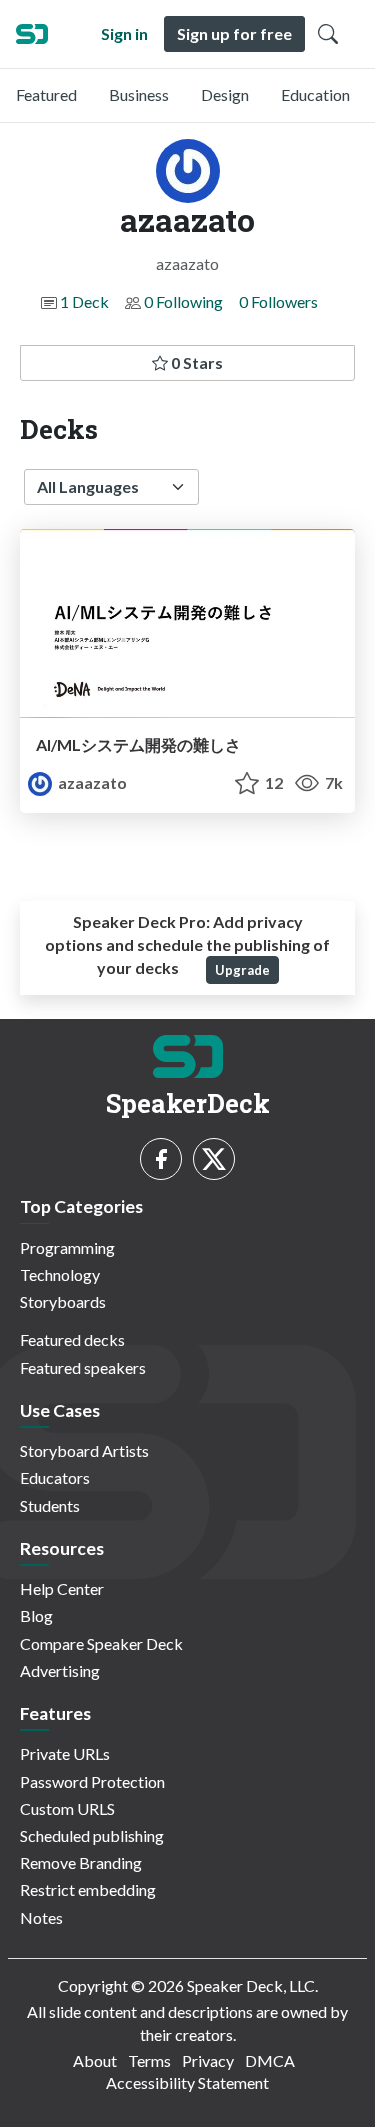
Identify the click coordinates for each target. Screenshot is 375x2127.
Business (139, 94)
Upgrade (242, 970)
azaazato (91, 782)
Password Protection (92, 1781)
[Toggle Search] (328, 34)
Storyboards (63, 1301)
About (95, 2060)
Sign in (124, 33)
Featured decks (72, 1339)
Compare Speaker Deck (101, 1643)
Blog (36, 1615)
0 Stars (195, 362)
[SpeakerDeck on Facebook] (161, 1159)
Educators (55, 1477)
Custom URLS (67, 1808)
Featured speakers (83, 1367)
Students (50, 1505)
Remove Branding (81, 1862)
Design (225, 94)
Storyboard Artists (84, 1450)
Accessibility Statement (187, 2082)
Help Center (62, 1588)
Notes (41, 1917)
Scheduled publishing (92, 1835)
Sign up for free (234, 33)
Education (315, 94)
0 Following (183, 301)
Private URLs (65, 1753)
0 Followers (278, 301)
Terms (149, 2060)
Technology (60, 1274)
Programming (67, 1247)
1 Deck (84, 301)
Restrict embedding (88, 1889)
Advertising (60, 1670)
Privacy (208, 2060)
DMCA (270, 2060)
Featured (46, 94)
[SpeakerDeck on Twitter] (214, 1159)
